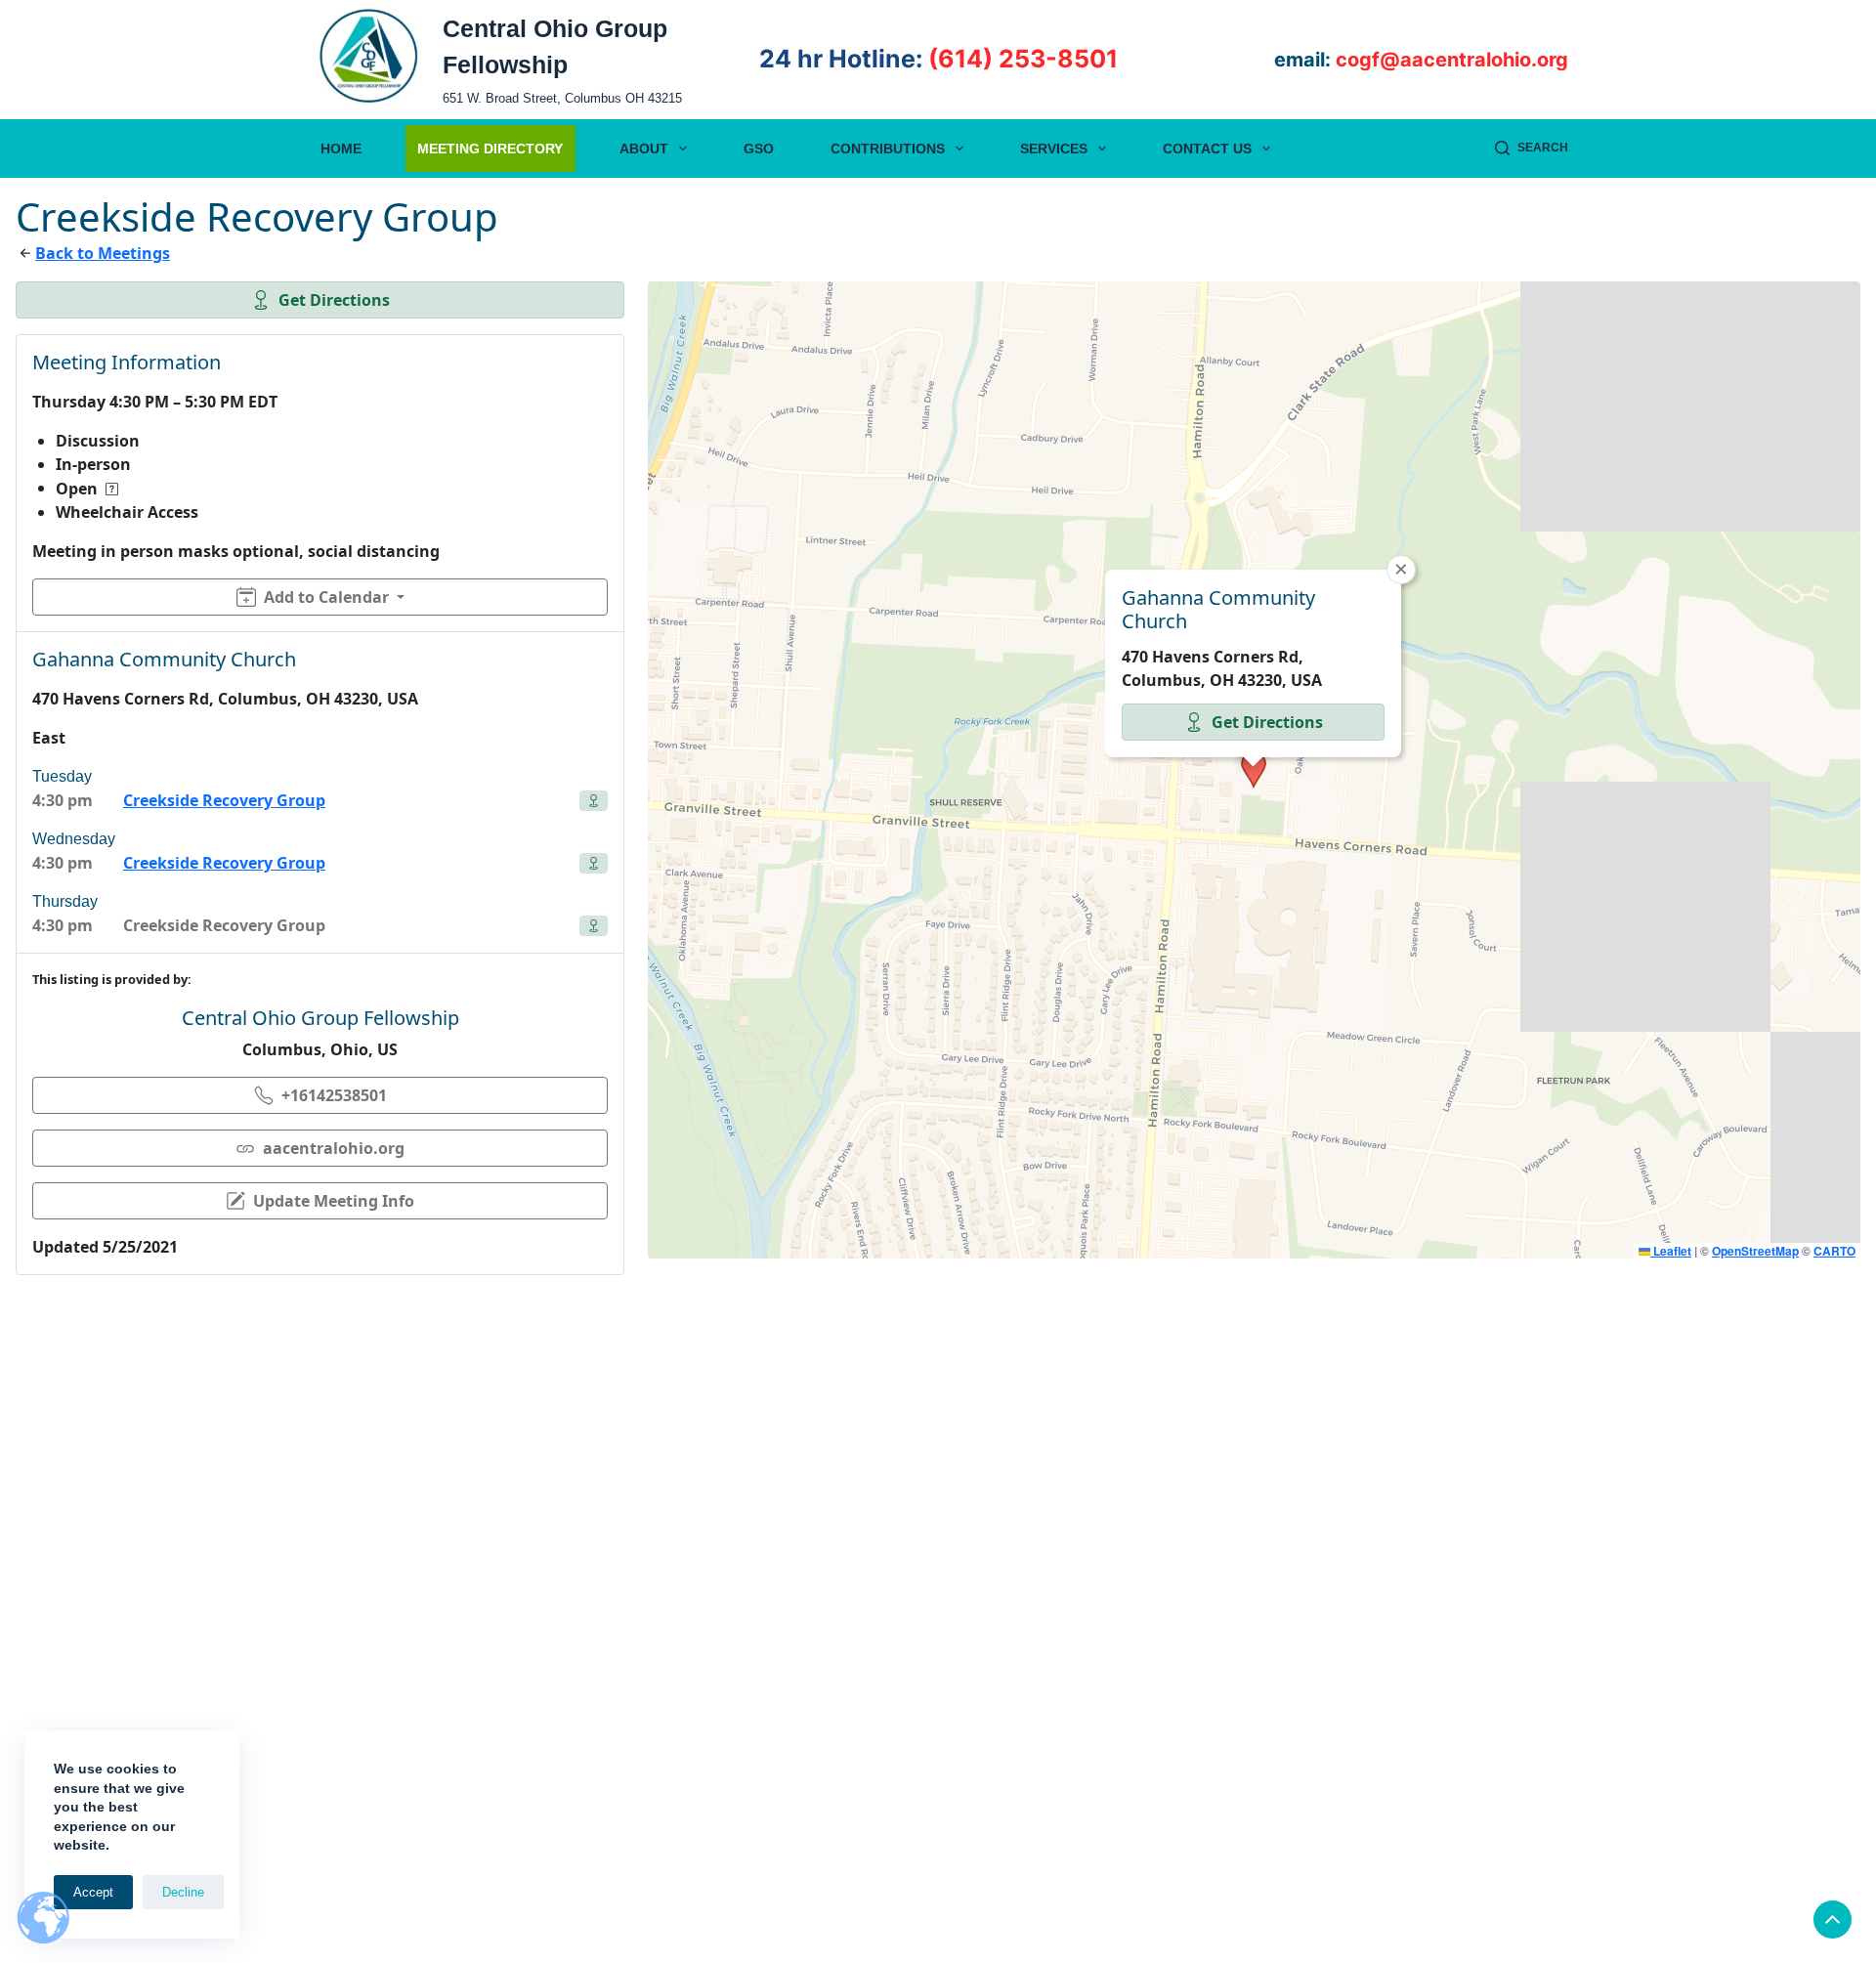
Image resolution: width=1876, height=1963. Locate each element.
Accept (93, 1892)
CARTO (1834, 1251)
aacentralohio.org (334, 1148)
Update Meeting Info (334, 1201)
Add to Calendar (326, 597)
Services (1054, 149)
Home (341, 149)
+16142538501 (334, 1095)
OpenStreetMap (1755, 1251)
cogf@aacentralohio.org (1452, 60)
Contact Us (1207, 149)
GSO (759, 149)
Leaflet (1671, 1251)
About (644, 149)
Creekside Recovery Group (224, 800)
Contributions (888, 149)
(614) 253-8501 (1023, 59)
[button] (1254, 770)
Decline (183, 1892)
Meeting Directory (490, 149)
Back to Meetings (103, 253)
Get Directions (334, 300)
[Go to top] (1833, 1920)
